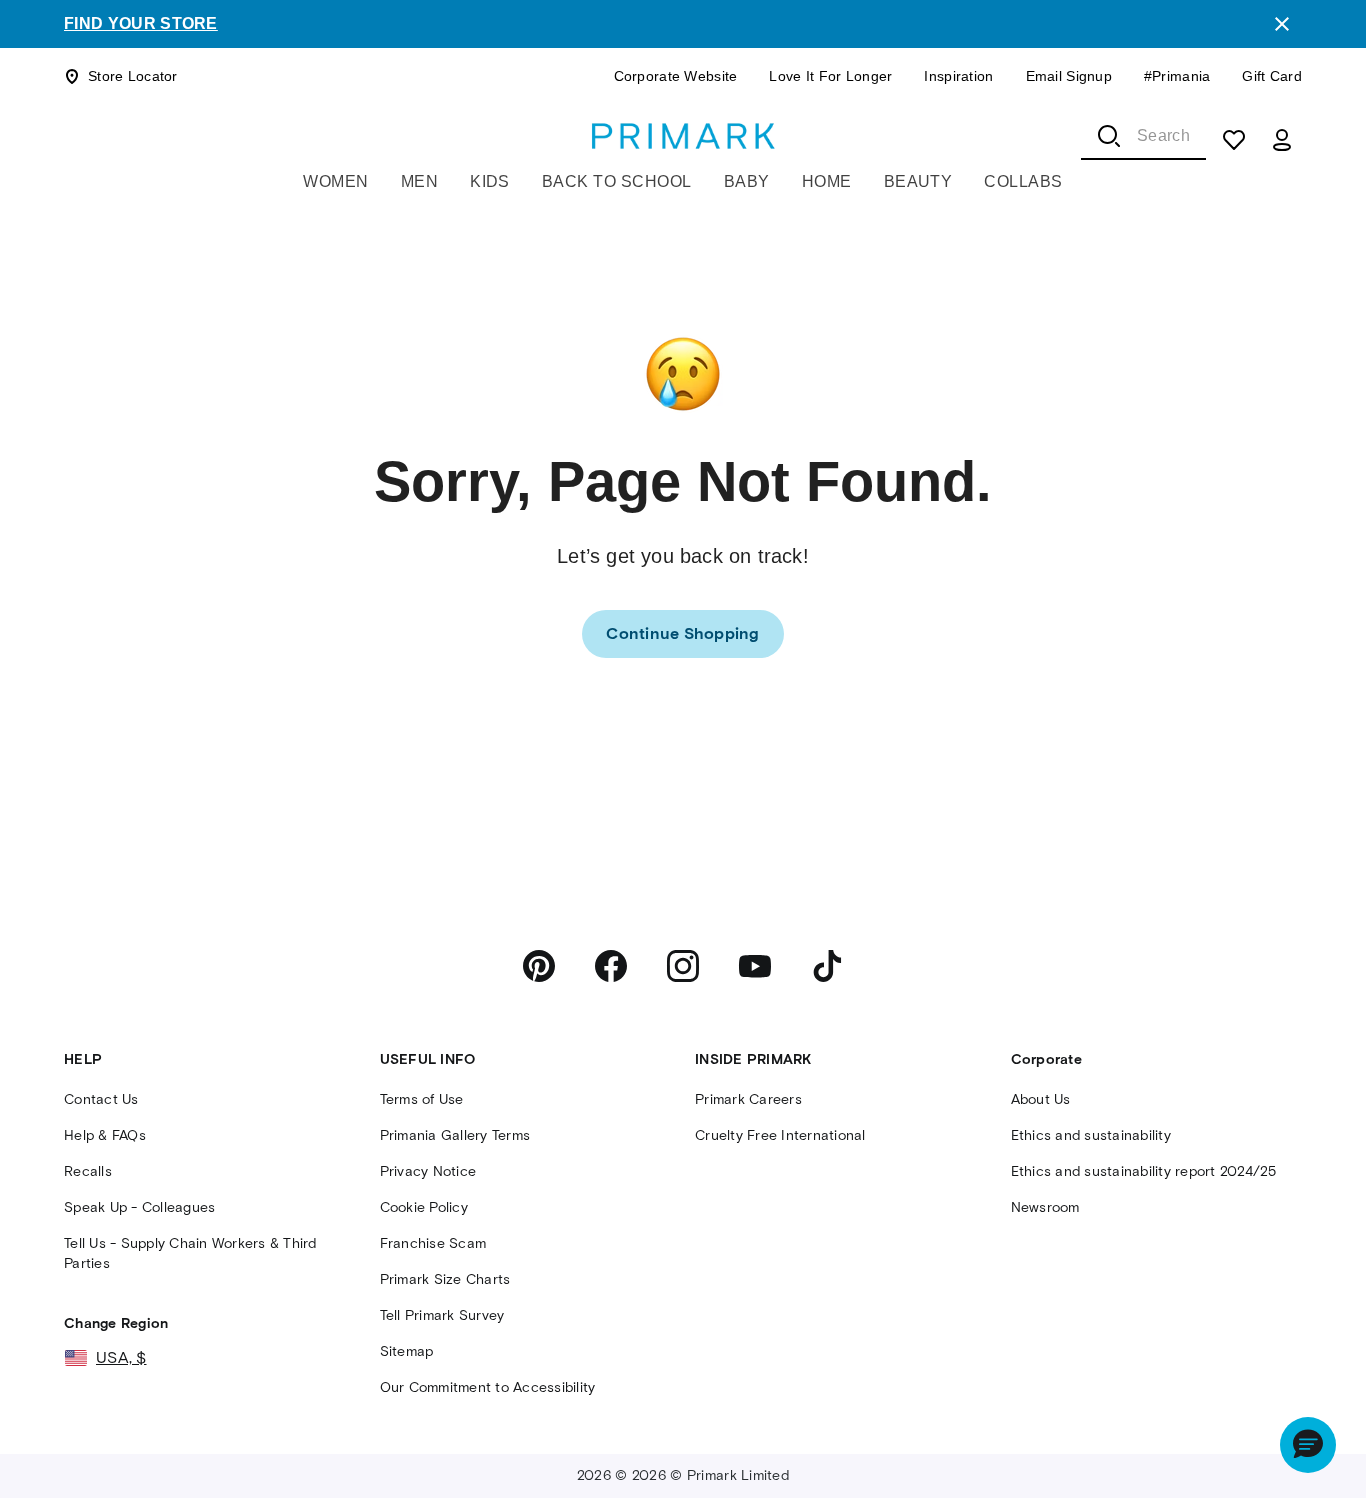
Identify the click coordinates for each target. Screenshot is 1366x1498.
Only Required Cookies (906, 1406)
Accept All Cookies (1181, 1406)
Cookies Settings (1035, 1464)
